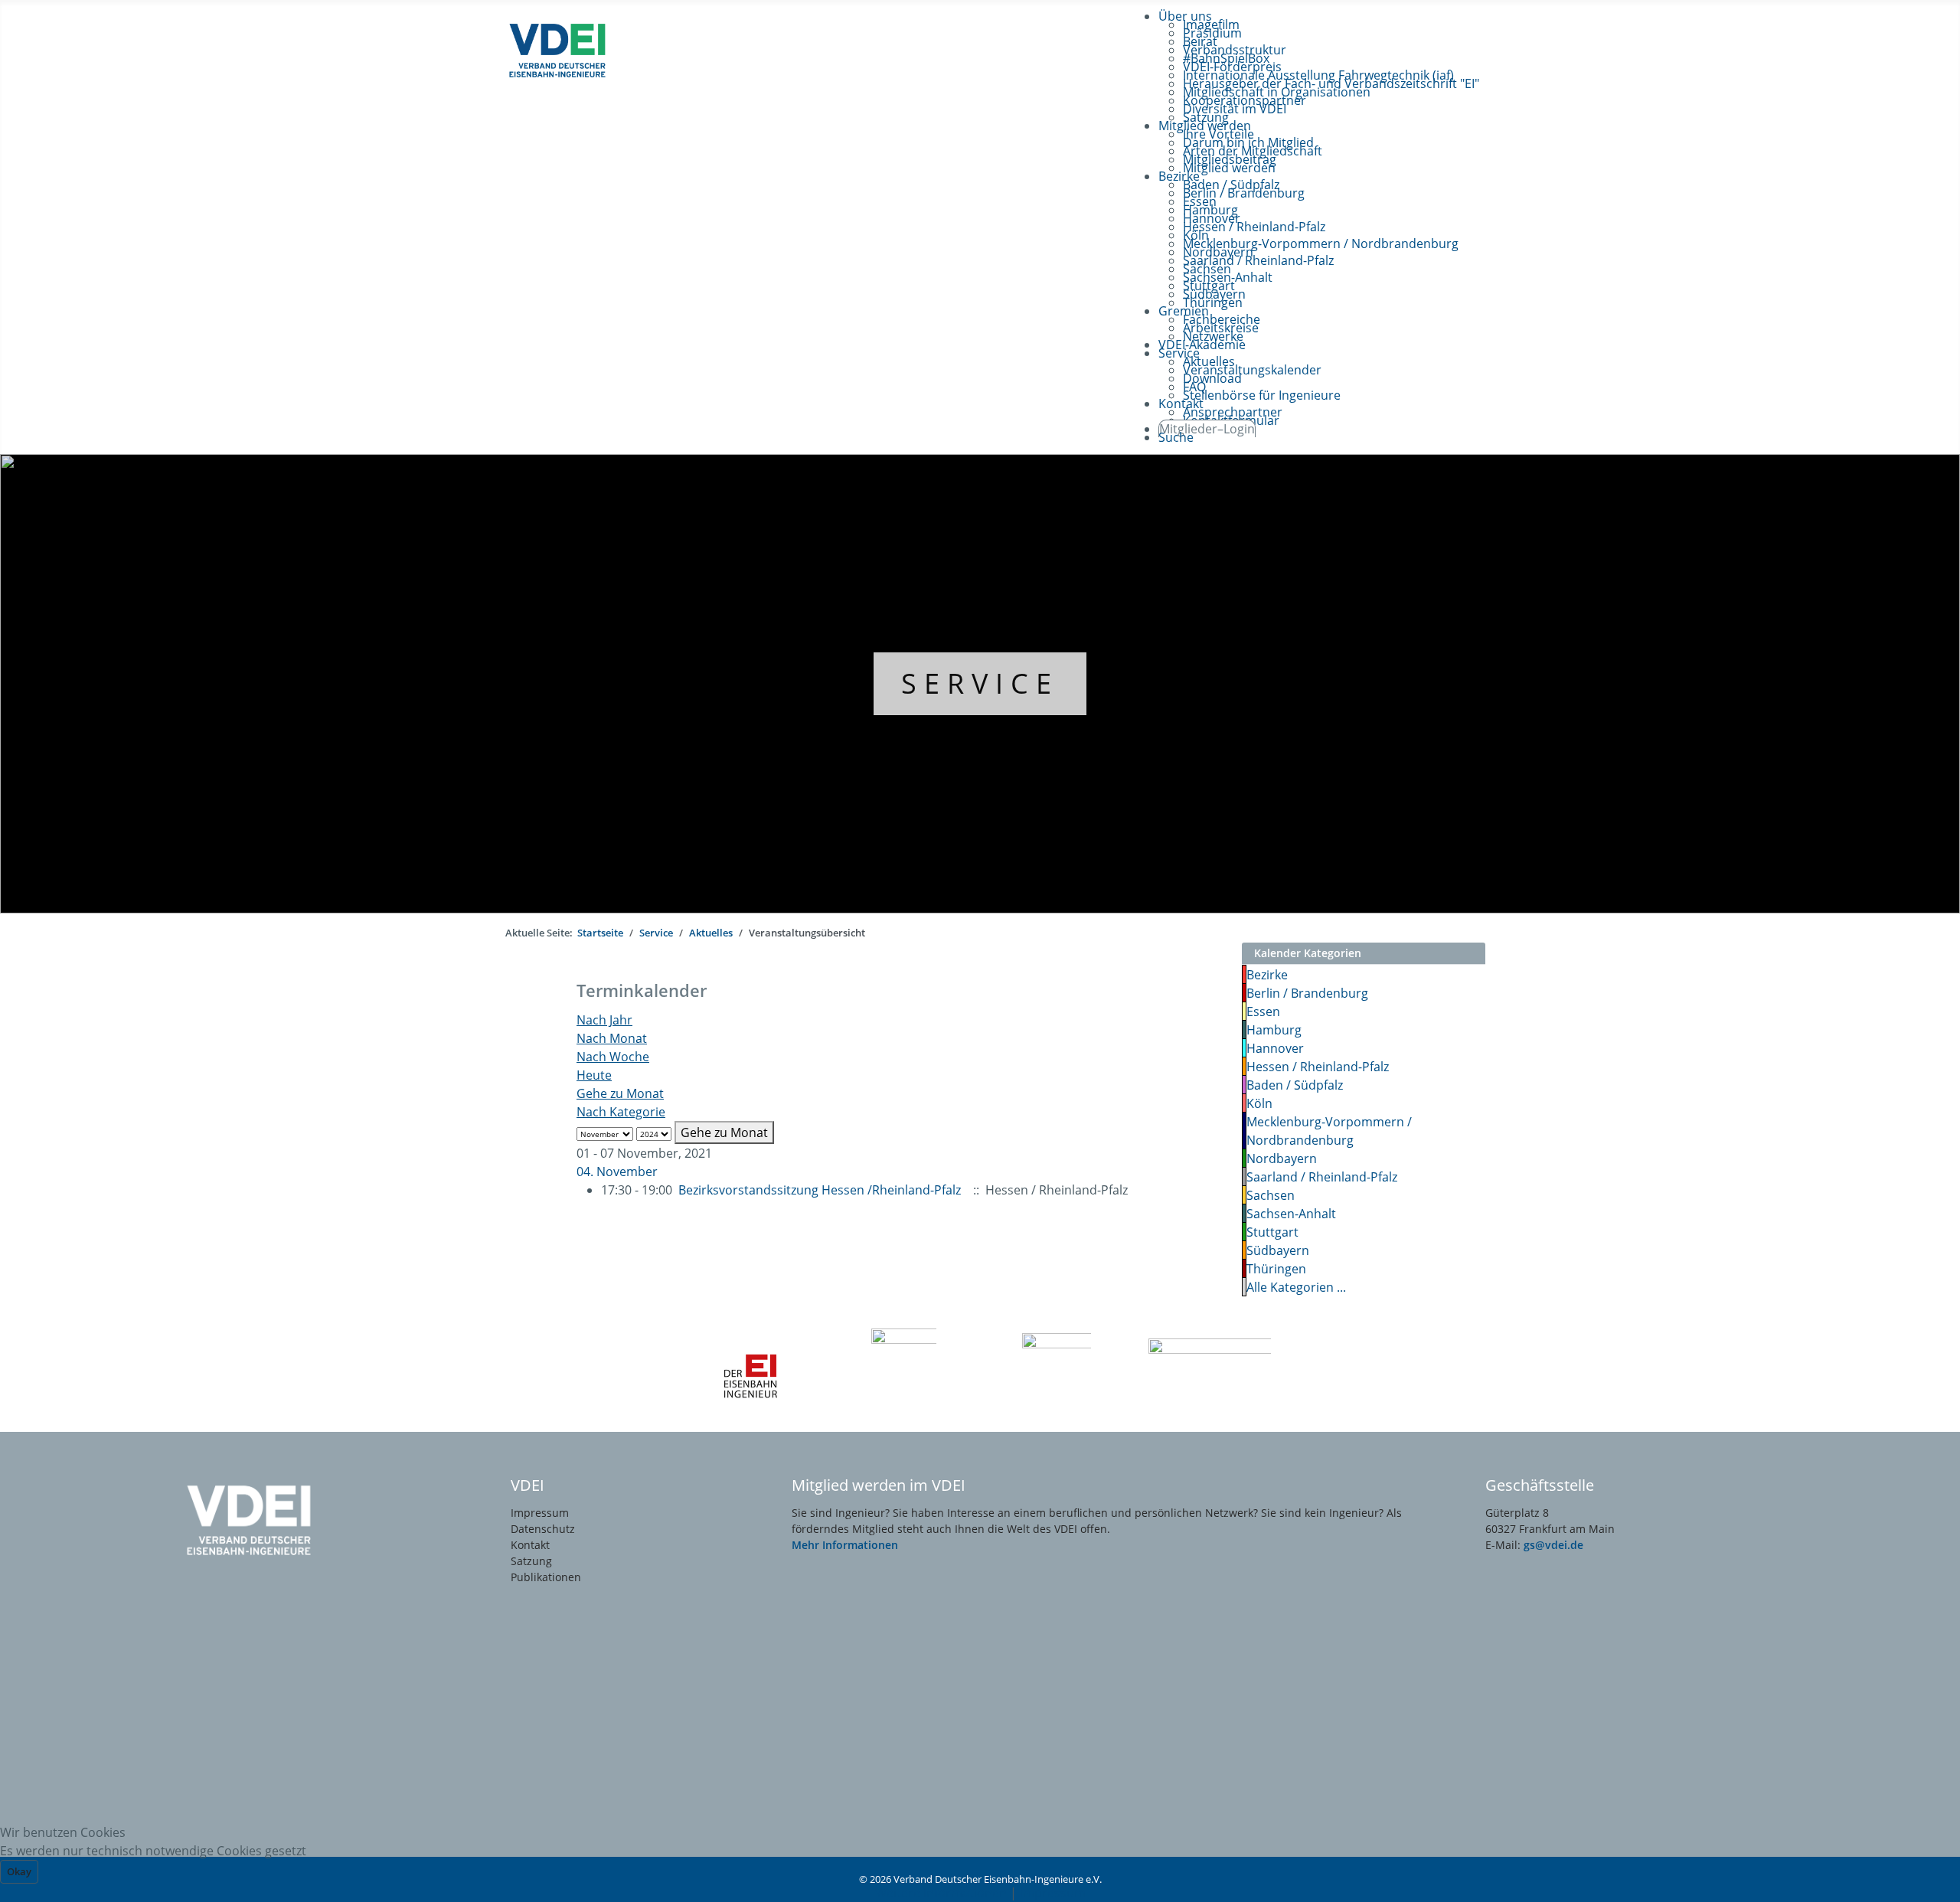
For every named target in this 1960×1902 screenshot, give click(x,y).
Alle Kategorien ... (1296, 1287)
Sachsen (1271, 1195)
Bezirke (1267, 975)
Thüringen (1276, 1269)
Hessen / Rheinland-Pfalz (1318, 1067)
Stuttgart (1272, 1232)
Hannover (1275, 1048)
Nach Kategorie (621, 1112)
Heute (594, 1075)
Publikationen (546, 1577)
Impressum (540, 1513)
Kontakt (530, 1545)
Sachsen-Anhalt (1291, 1214)
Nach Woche (613, 1057)
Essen (1263, 1011)
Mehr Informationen (845, 1545)
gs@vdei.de (1553, 1545)
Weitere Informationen (941, 1893)
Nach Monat (612, 1038)
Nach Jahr (604, 1020)
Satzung (531, 1561)
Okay (19, 1871)
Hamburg (1274, 1030)
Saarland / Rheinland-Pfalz (1322, 1177)
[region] (980, 684)
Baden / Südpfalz (1295, 1085)
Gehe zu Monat (620, 1093)
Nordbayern (1282, 1159)
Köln (1259, 1103)
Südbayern (1278, 1250)
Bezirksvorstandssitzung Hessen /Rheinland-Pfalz (820, 1190)
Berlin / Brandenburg (1307, 993)
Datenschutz (543, 1529)
